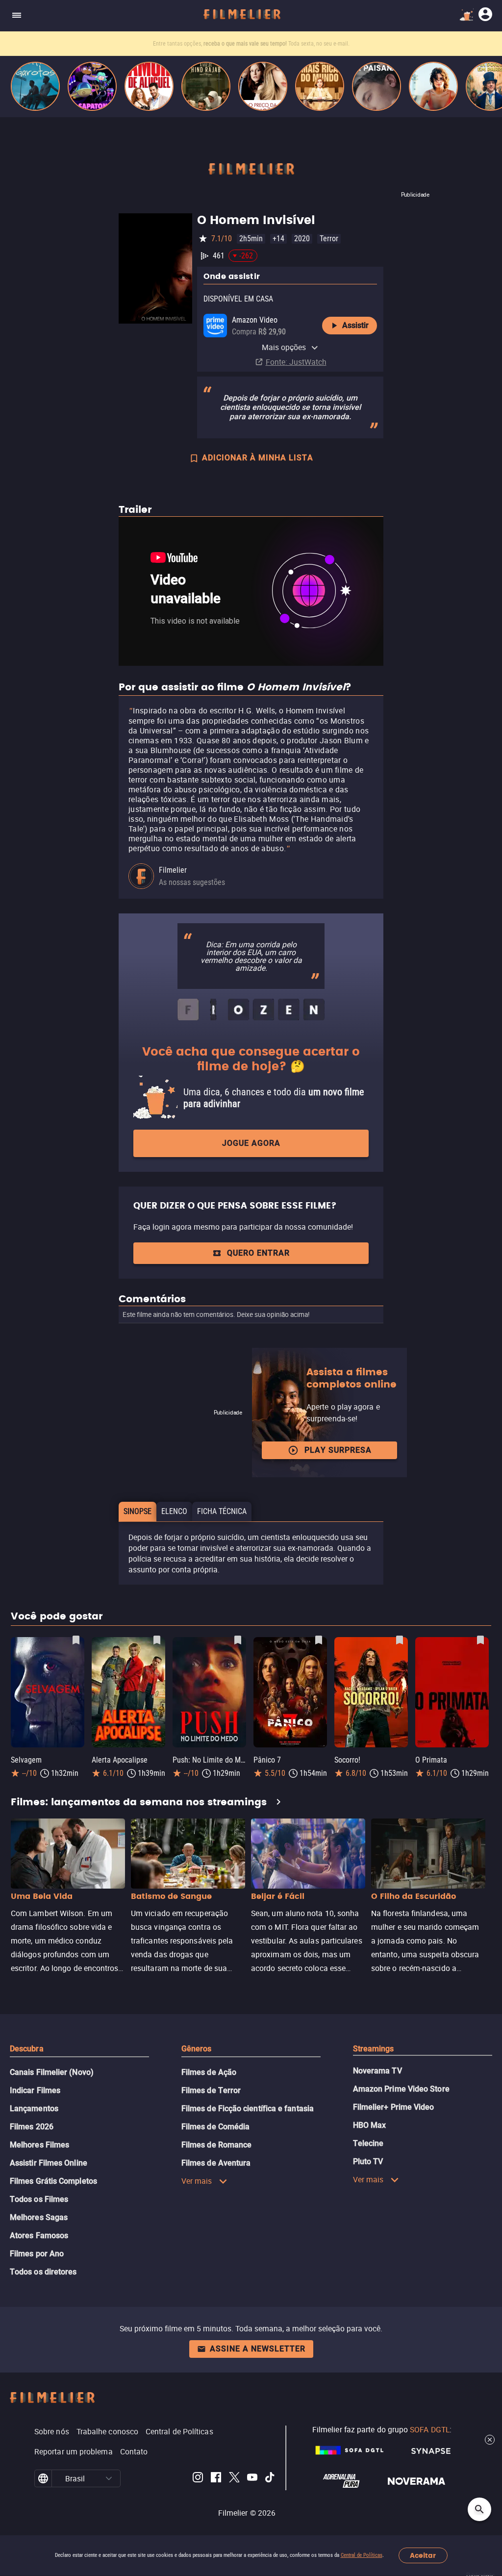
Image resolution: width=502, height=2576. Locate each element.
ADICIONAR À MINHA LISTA (258, 458)
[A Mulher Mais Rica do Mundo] (320, 86)
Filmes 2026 (32, 2127)
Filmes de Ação (209, 2072)
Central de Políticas (362, 2555)
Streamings (374, 2049)
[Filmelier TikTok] (270, 2479)
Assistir (355, 325)
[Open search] (479, 2509)
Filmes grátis (199, 44)
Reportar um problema (74, 2451)
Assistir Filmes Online (49, 2163)
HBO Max (370, 2125)
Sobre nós (52, 2431)
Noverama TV (377, 2071)
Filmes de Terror (211, 2090)
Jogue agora (251, 1143)
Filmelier (173, 870)
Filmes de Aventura (216, 2163)
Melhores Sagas (39, 2217)
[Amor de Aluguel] (149, 86)
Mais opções (284, 347)
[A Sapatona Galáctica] (92, 86)
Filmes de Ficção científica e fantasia (248, 2109)
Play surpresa (338, 1450)
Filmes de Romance (216, 2145)
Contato (134, 2451)
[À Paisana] (376, 86)
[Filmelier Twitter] (234, 2479)
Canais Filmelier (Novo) (52, 2072)
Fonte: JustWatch (296, 362)
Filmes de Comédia (215, 2127)
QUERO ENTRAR (258, 1253)
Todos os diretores (43, 2272)
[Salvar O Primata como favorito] (480, 1640)
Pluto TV (368, 2161)
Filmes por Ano (37, 2254)
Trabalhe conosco (107, 2431)
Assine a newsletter (258, 2349)
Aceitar (423, 2556)
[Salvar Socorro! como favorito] (400, 1640)
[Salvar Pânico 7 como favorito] (319, 1640)
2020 (302, 239)
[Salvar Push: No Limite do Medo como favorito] (238, 1640)
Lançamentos (34, 2109)
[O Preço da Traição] (263, 86)
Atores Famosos (39, 2235)
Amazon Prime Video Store (401, 2089)
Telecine (368, 2143)
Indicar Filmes (35, 2090)
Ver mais (197, 2181)
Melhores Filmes (39, 2145)
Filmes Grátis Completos (53, 2181)
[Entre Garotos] (35, 86)
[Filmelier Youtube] (252, 2479)
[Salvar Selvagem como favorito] (76, 1640)
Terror (329, 239)
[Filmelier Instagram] (198, 2479)
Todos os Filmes (39, 2199)
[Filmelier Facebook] (216, 2479)
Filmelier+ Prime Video (394, 2107)
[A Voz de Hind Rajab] (206, 86)
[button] (109, 2478)
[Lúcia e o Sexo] (433, 86)
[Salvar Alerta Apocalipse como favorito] (157, 1640)
